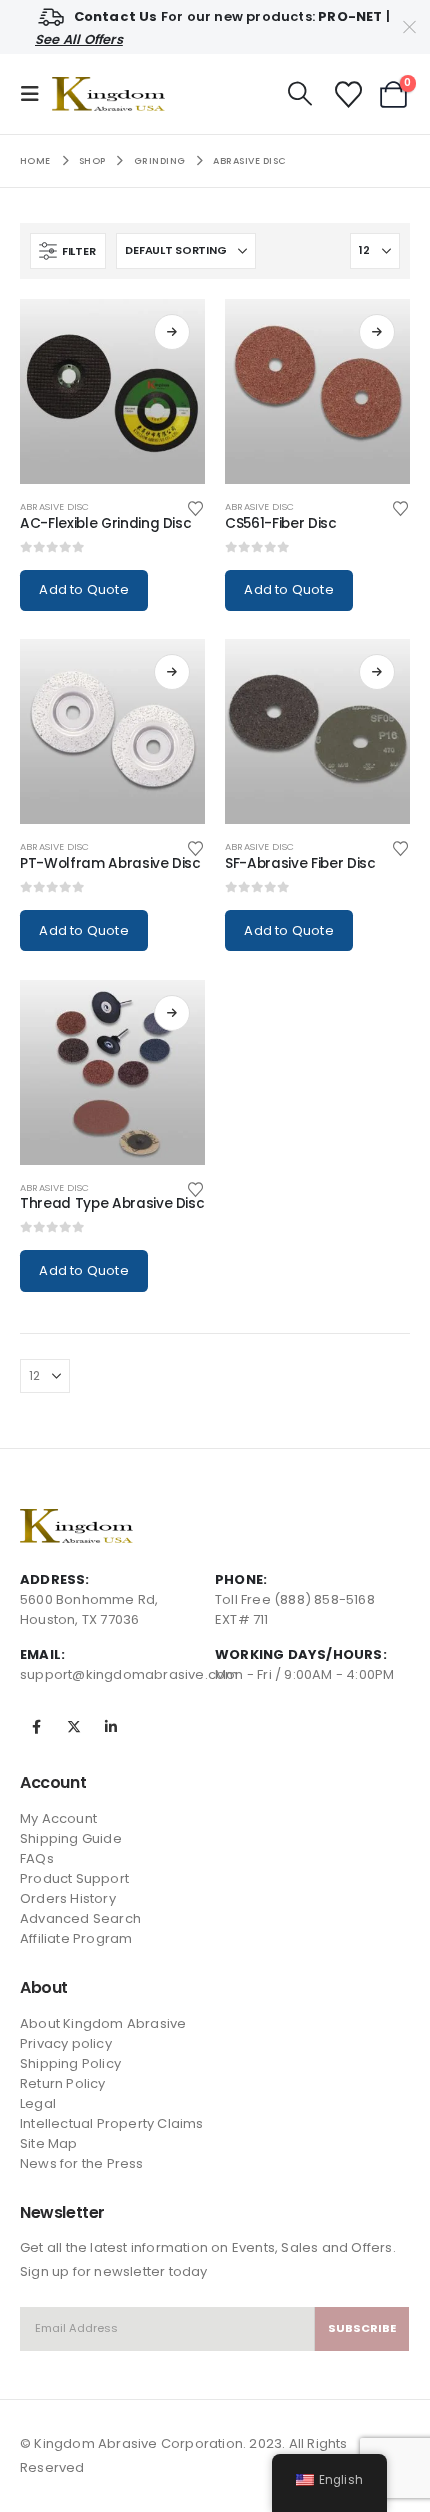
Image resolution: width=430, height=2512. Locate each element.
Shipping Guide (71, 1838)
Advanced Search (80, 1918)
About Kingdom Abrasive (103, 2023)
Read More (172, 332)
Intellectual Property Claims (112, 2123)
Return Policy (63, 2083)
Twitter (74, 1727)
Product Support (74, 1878)
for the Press (100, 2163)
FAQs (37, 1858)
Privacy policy (66, 2043)
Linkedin (111, 1727)
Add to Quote (83, 589)
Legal (38, 2103)
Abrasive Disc (55, 506)
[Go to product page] (112, 391)
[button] (36, 94)
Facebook (37, 1727)
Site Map (49, 2143)
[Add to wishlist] (196, 507)
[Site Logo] (108, 94)
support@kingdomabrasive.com (129, 1674)
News (38, 2163)
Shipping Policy (70, 2063)
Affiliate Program (76, 1938)
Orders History (68, 1898)
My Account (58, 1818)
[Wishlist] (348, 94)
